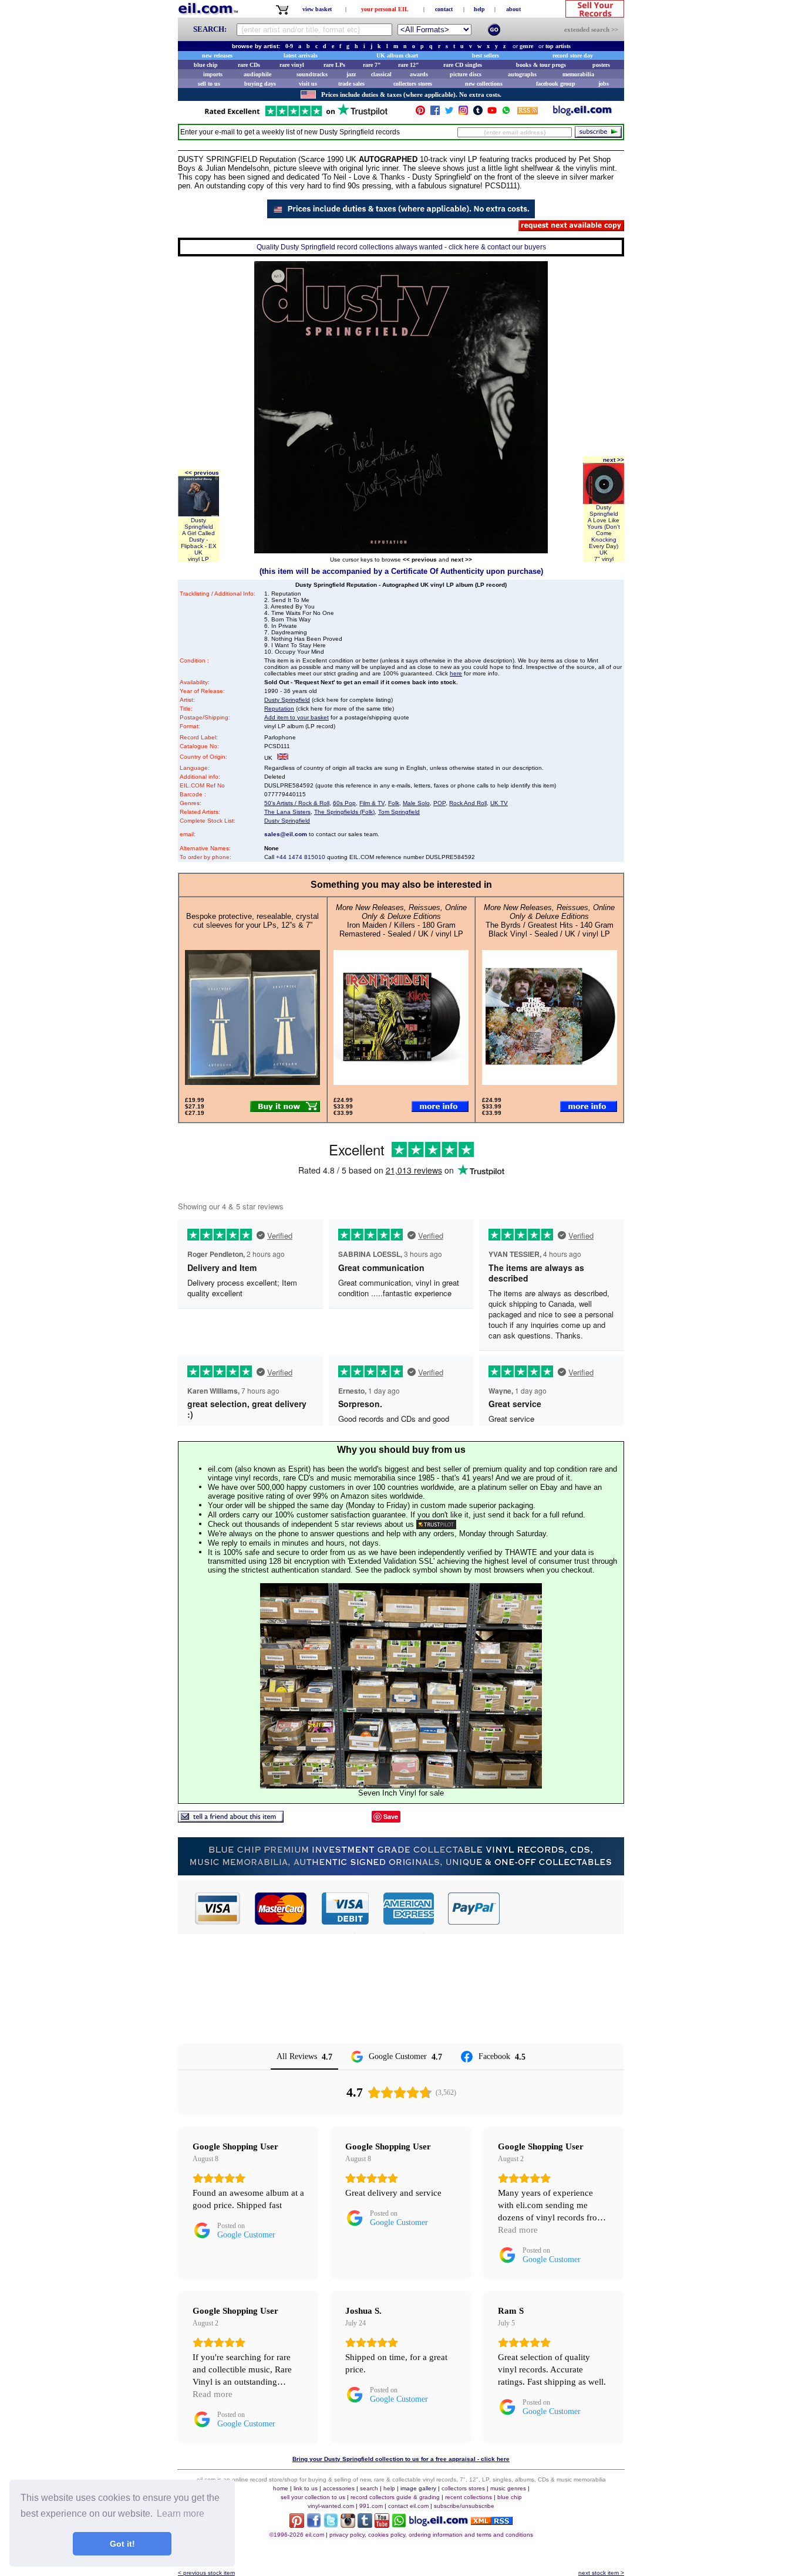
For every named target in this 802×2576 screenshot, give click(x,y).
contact (444, 9)
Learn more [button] (181, 2514)
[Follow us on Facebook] (435, 113)
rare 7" (372, 65)
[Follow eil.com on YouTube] (382, 2525)
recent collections (469, 2497)
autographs (522, 74)
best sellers (486, 55)
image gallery (418, 2488)
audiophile (257, 74)
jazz (351, 74)
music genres (508, 2488)
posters (601, 65)
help (479, 9)
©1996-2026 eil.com (297, 2535)
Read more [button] (518, 2230)
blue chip (206, 65)
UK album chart (397, 55)
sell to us (209, 84)
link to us (306, 2488)
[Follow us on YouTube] (492, 113)
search (369, 2488)
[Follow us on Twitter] (449, 113)
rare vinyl (292, 65)
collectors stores (413, 84)
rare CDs (249, 65)
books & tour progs (541, 65)
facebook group (556, 84)
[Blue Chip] (401, 1872)
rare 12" (409, 65)
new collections (484, 84)
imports (213, 74)
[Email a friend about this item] (231, 1819)
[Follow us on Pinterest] (420, 113)
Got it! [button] (122, 2544)
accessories (339, 2488)
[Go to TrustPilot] (296, 115)
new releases (217, 55)
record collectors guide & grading (395, 2497)
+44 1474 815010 (301, 857)
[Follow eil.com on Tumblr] (365, 2525)
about (513, 9)
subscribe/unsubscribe (464, 2506)
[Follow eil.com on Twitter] (331, 2525)
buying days (260, 84)
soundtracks (312, 74)
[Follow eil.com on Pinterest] (297, 2525)
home (281, 2488)
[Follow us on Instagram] (463, 113)
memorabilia (578, 74)
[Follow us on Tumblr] (478, 113)
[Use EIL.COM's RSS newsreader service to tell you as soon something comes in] (492, 2522)
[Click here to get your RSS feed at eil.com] (528, 112)
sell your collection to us (313, 2497)
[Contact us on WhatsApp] (506, 113)
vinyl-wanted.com (331, 2506)
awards (419, 74)
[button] (562, 1908)
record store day (573, 55)
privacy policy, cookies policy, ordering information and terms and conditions (431, 2535)
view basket (317, 9)
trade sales (351, 84)
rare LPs (334, 65)
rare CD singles (463, 65)
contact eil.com (408, 2506)
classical (381, 74)
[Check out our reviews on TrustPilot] (436, 1524)
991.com (371, 2506)
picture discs (466, 74)
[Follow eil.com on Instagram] (348, 2525)
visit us (308, 84)
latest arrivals (301, 55)
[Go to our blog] (582, 113)
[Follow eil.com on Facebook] (314, 2525)
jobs (604, 84)
